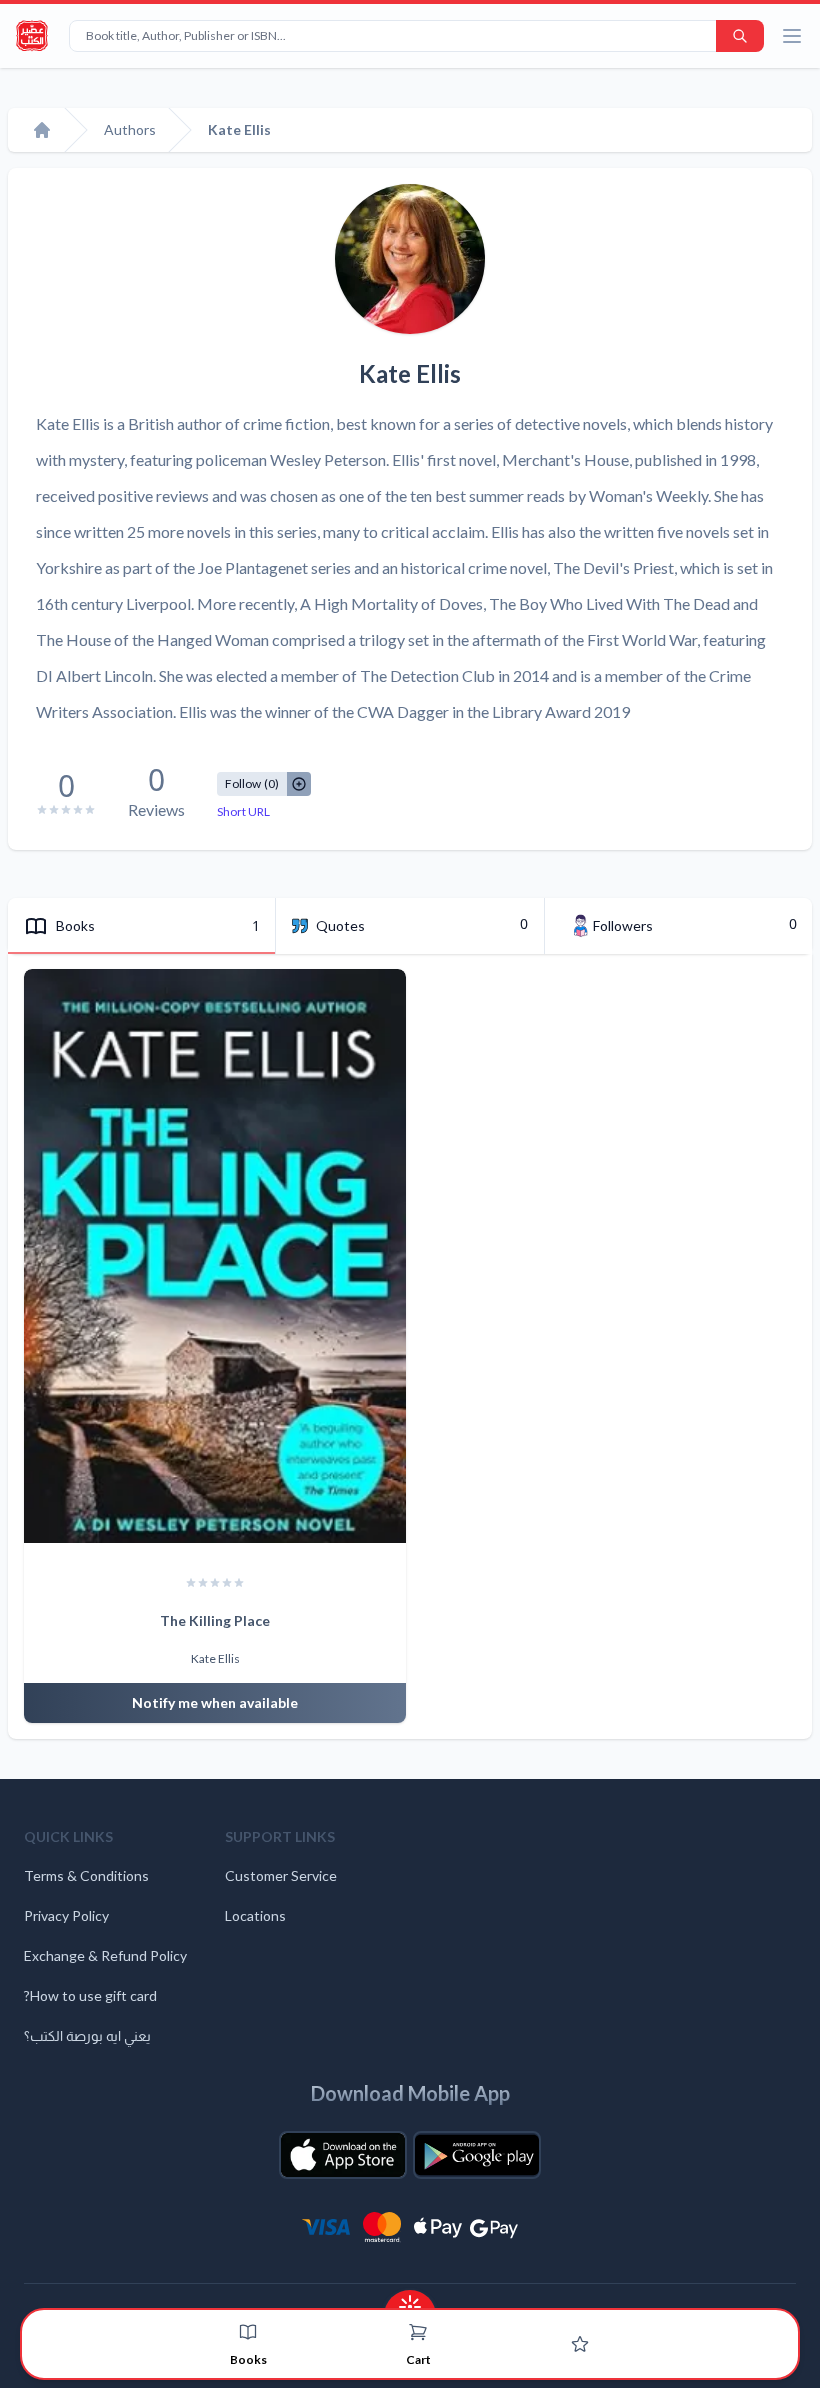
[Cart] (418, 2332)
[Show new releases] (410, 2300)
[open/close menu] (792, 36)
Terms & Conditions (86, 1875)
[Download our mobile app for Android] (477, 2155)
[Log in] (580, 2344)
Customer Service (281, 1875)
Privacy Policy (66, 1915)
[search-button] (740, 36)
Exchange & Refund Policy (105, 1955)
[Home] (42, 130)
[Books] (248, 2332)
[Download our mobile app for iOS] (343, 2155)
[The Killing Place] (215, 1256)
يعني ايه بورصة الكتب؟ (87, 2035)
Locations (255, 1915)
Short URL (243, 811)
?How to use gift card (90, 1995)
